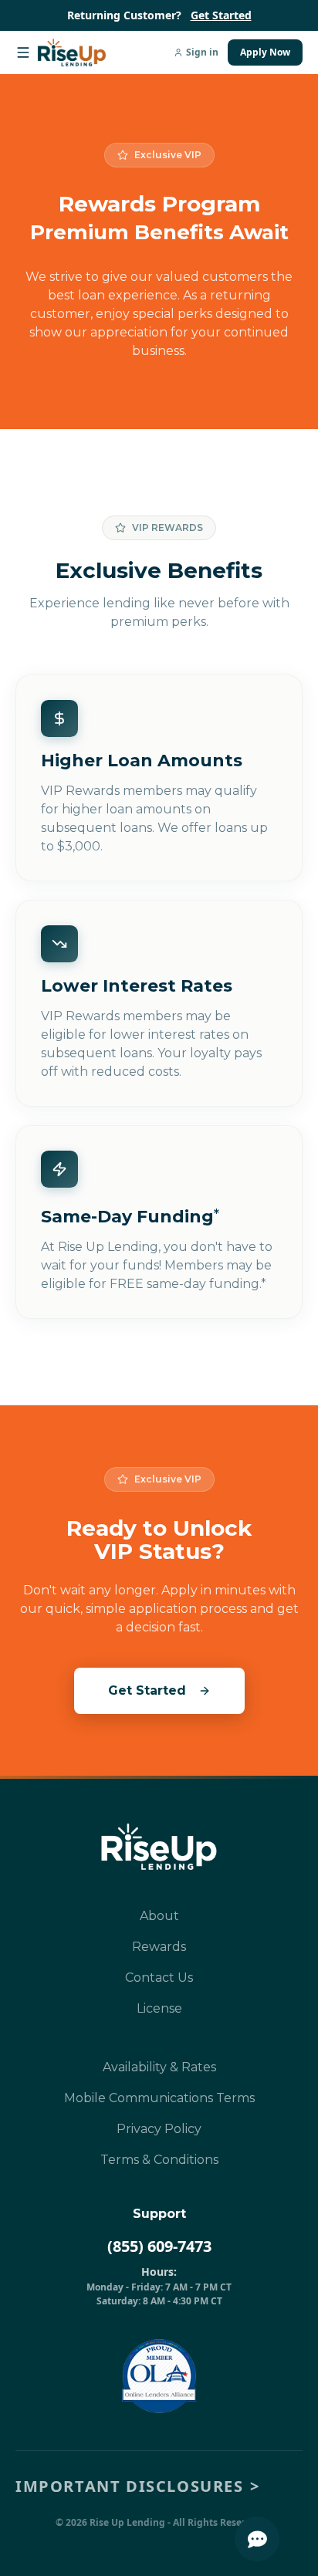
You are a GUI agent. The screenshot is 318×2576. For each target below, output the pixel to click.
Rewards (159, 1947)
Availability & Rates (159, 2067)
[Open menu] (26, 52)
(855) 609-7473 (159, 2246)
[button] (159, 2486)
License (159, 2008)
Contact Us (159, 1978)
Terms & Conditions (159, 2160)
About (159, 1916)
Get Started (221, 15)
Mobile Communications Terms (159, 2098)
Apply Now (265, 52)
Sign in (202, 52)
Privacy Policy (159, 2129)
